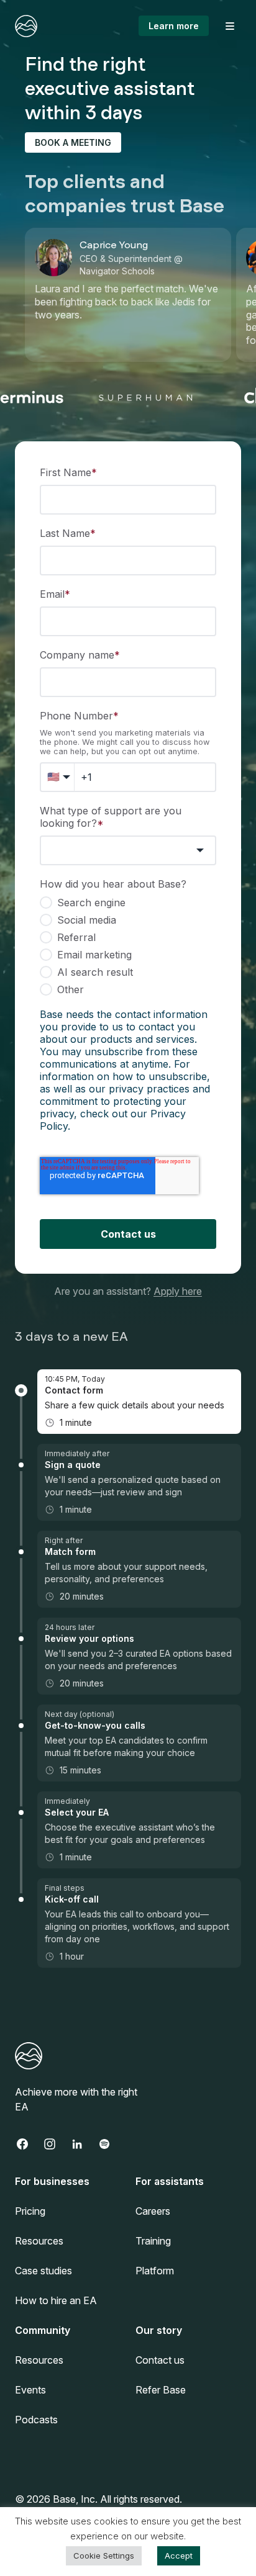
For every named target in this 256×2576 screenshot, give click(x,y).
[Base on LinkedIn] (83, 2144)
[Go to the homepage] (26, 26)
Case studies (43, 2271)
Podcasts (36, 2420)
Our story (159, 2330)
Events (30, 2390)
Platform (155, 2271)
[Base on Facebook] (29, 2144)
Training (153, 2241)
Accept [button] (179, 2556)
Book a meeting (73, 142)
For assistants (170, 2181)
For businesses (52, 2181)
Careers (153, 2211)
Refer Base (161, 2390)
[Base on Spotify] (111, 2144)
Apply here (178, 1291)
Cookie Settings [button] (104, 2556)
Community (43, 2330)
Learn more (174, 26)
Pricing (30, 2211)
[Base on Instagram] (56, 2144)
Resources (39, 2241)
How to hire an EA (56, 2300)
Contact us (160, 2360)
